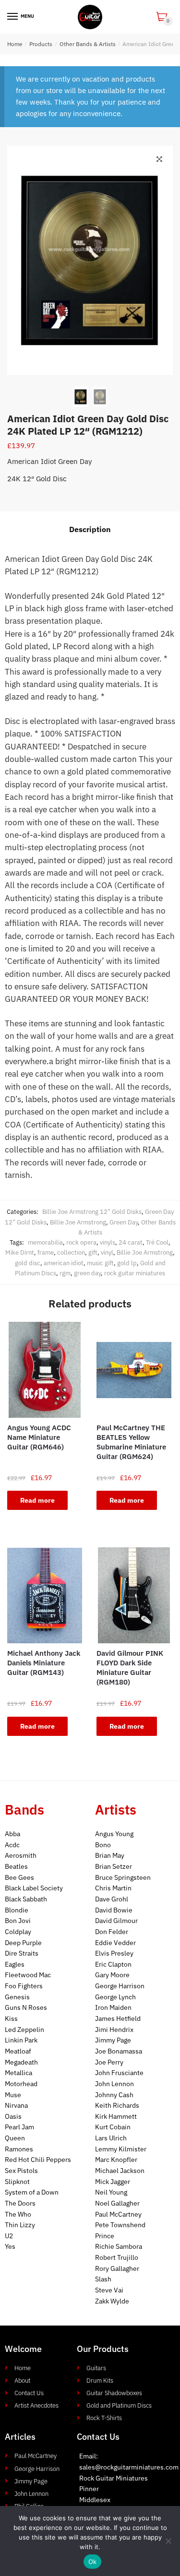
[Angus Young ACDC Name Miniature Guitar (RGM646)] (45, 1370)
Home (15, 44)
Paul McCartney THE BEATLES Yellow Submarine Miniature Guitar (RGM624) (131, 1442)
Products (41, 44)
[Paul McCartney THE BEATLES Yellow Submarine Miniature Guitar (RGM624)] (134, 1370)
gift (93, 1252)
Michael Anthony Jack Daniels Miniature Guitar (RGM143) (44, 1663)
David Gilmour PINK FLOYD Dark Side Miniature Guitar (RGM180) (130, 1668)
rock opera (81, 1242)
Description (90, 529)
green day (87, 1273)
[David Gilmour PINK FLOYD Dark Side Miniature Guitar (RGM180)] (134, 1595)
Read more (37, 1500)
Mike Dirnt (20, 1252)
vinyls (108, 1242)
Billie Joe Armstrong (78, 1222)
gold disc (28, 1263)
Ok (93, 2562)
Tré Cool (157, 1242)
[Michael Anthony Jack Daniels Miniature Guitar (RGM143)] (45, 1595)
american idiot (64, 1263)
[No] (168, 2541)
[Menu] (13, 17)
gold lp (127, 1263)
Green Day (124, 1222)
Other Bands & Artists (88, 44)
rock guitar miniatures (135, 1273)
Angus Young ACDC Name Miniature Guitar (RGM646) (39, 1437)
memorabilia (45, 1242)
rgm (65, 1273)
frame (46, 1252)
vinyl (107, 1252)
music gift (100, 1263)
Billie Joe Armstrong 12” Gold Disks (92, 1212)
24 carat (131, 1242)
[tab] (90, 530)
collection (71, 1252)
